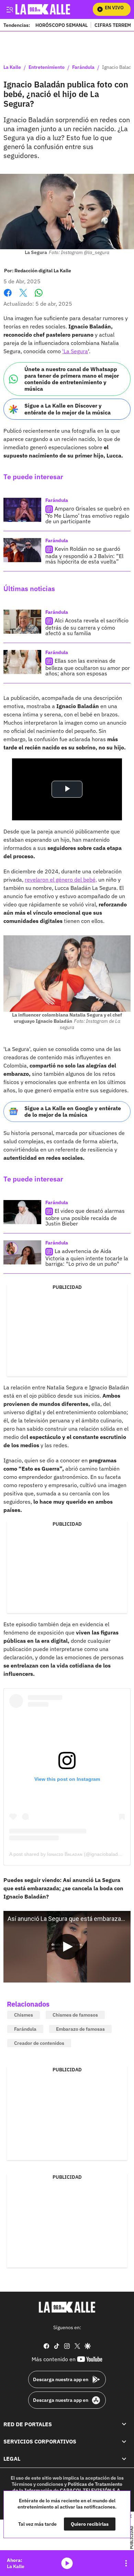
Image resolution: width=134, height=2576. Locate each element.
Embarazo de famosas (80, 2029)
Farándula (83, 67)
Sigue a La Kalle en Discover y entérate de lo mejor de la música (68, 409)
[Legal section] (124, 2459)
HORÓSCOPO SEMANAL (62, 25)
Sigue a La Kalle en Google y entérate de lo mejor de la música (73, 1111)
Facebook (8, 297)
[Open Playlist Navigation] (126, 2563)
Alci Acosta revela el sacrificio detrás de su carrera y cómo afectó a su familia (87, 627)
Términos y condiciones (37, 2484)
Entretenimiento (47, 67)
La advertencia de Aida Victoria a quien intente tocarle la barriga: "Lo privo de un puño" (87, 1257)
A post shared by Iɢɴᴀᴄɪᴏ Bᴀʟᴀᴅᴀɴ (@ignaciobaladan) (67, 1854)
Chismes (24, 2015)
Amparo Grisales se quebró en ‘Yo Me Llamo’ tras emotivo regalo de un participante (87, 515)
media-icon (67, 2563)
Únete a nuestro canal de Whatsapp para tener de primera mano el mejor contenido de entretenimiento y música (72, 379)
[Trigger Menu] (9, 9)
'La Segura (75, 351)
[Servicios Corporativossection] (124, 2441)
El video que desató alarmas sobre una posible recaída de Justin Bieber (85, 1217)
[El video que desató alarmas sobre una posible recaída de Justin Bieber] (22, 1212)
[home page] (67, 2307)
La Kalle (12, 67)
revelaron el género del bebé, (61, 880)
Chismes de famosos (75, 2015)
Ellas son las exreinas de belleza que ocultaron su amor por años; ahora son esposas (88, 667)
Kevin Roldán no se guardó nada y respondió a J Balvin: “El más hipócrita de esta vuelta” (84, 555)
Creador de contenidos (39, 2043)
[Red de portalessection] (124, 2424)
